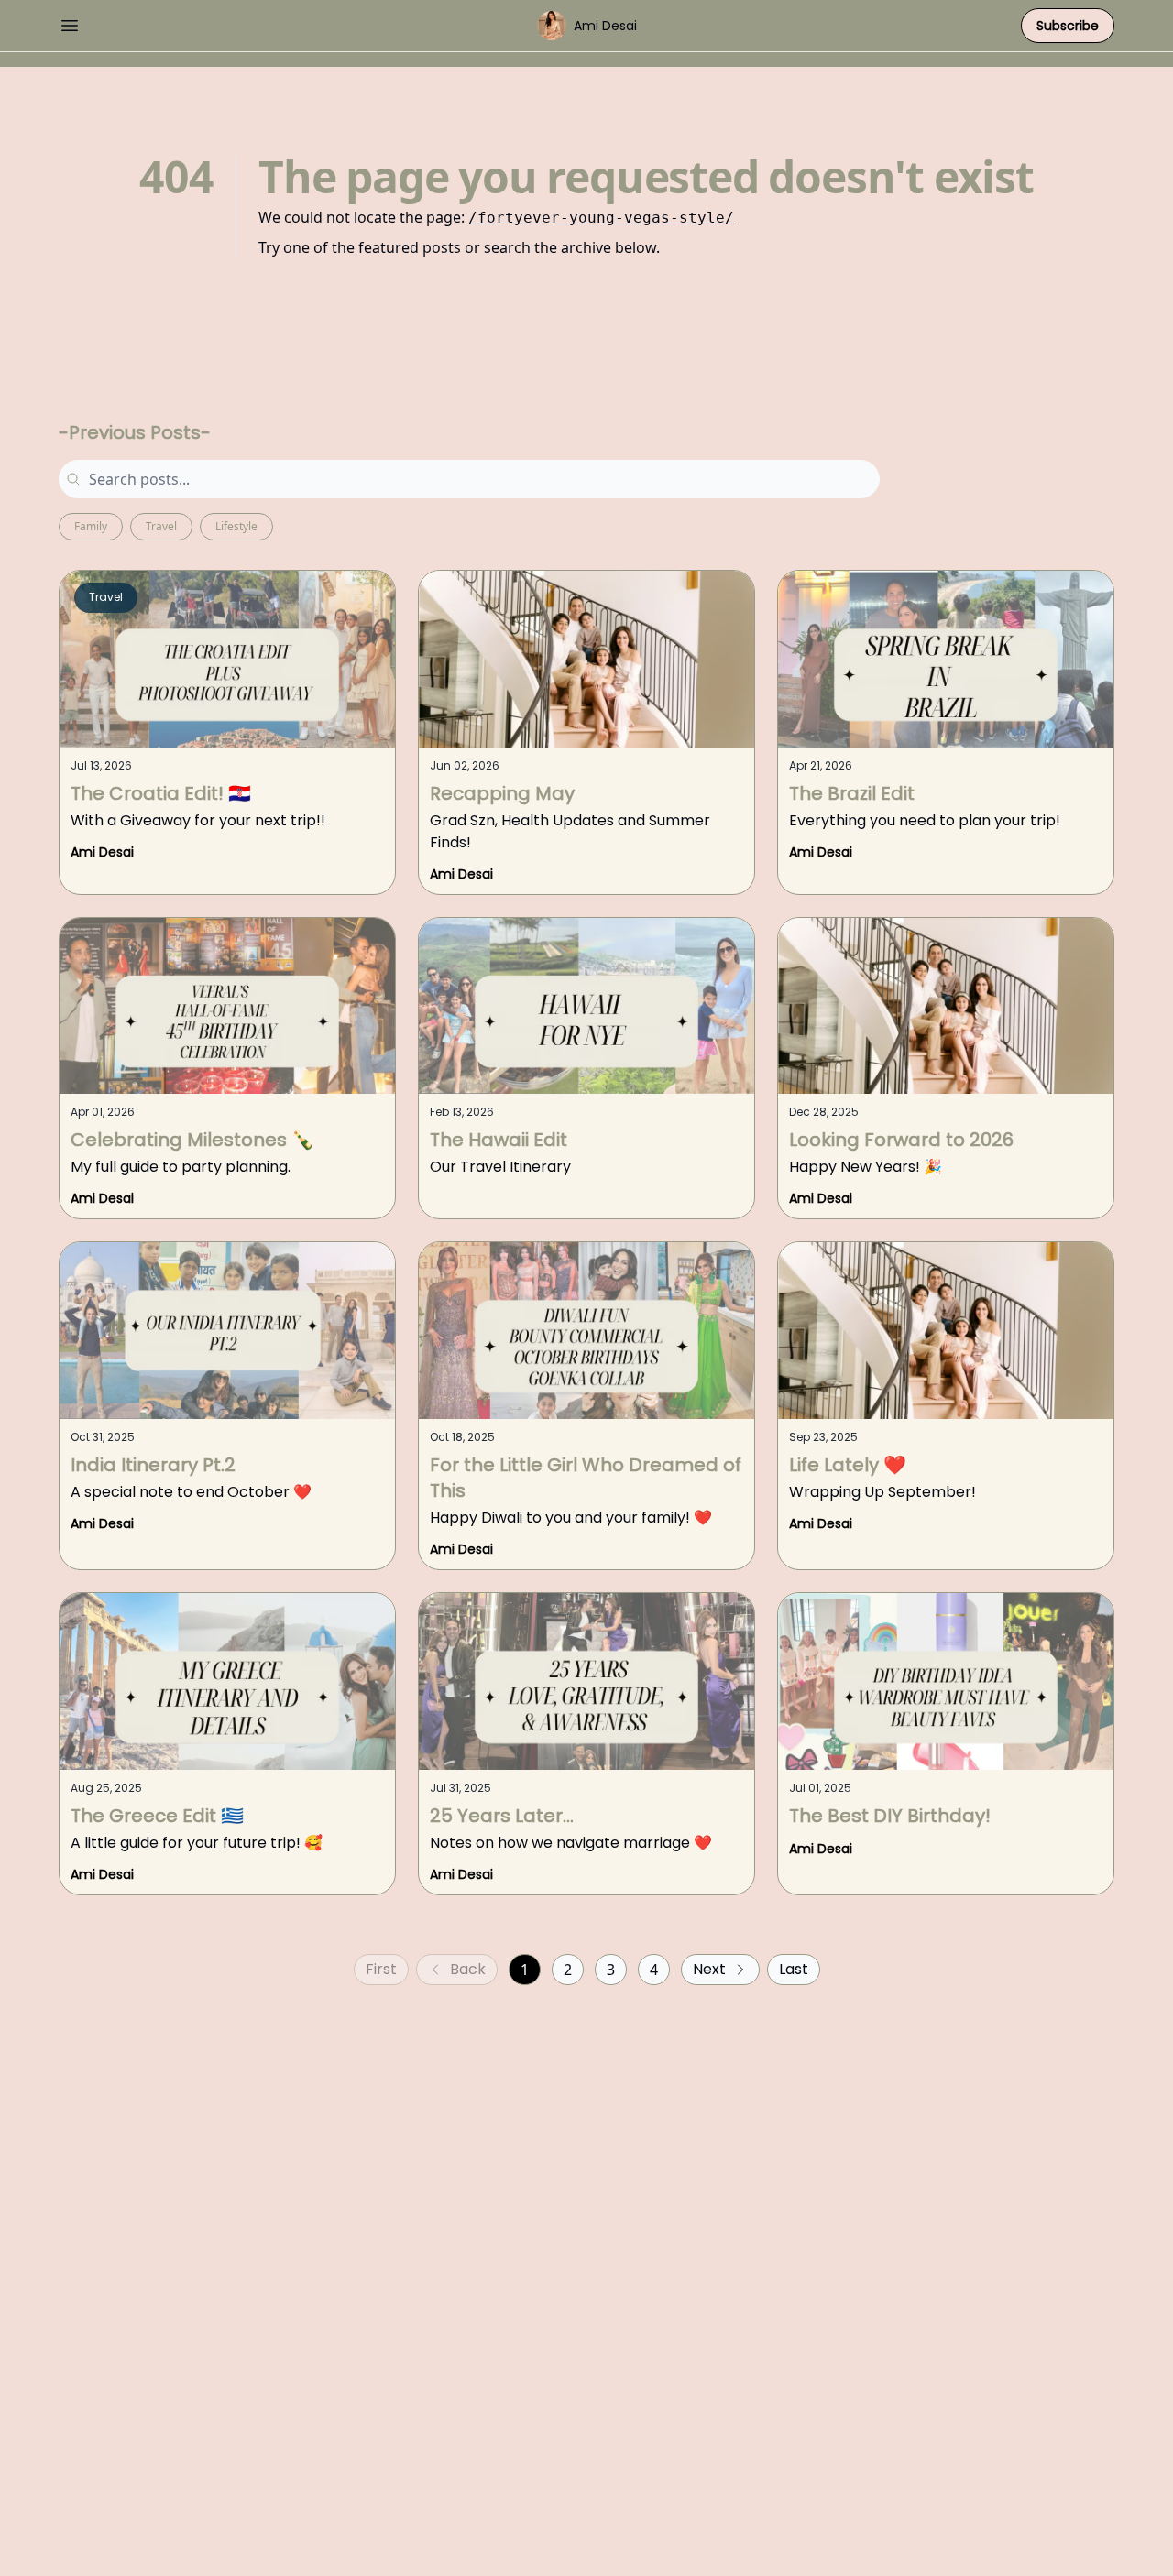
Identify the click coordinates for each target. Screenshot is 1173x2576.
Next (709, 1969)
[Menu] (70, 23)
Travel (161, 526)
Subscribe (1068, 26)
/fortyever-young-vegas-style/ (601, 218)
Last (794, 1969)
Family (91, 526)
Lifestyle (236, 526)
